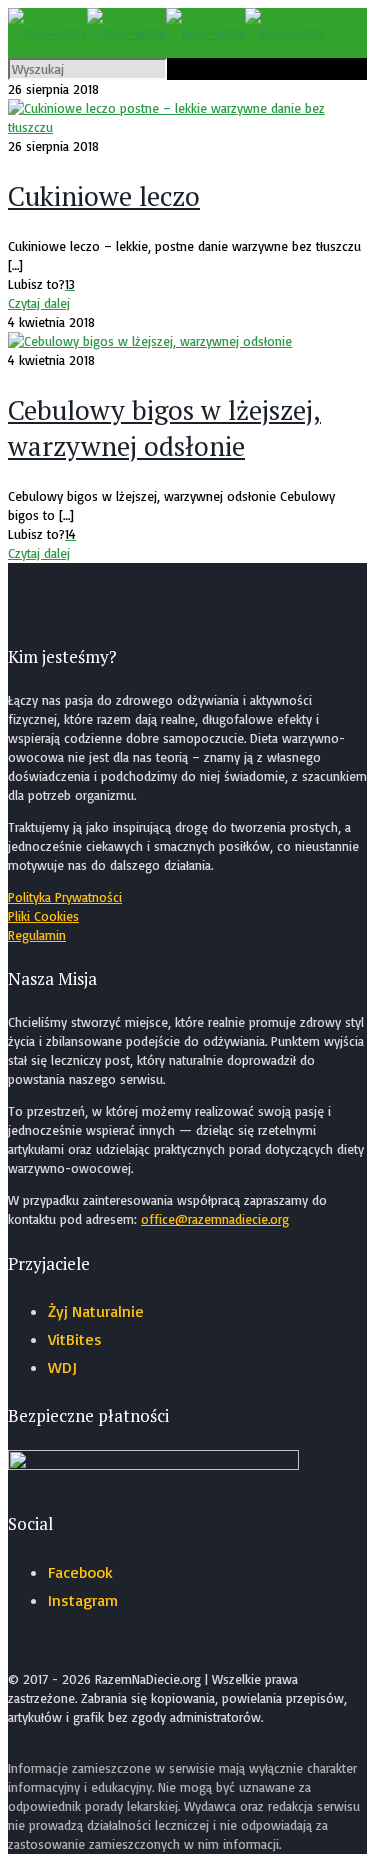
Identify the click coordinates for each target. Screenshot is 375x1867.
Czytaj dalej (39, 303)
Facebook (80, 1572)
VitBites (75, 1339)
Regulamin (37, 935)
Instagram (83, 1600)
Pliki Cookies (43, 916)
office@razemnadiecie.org (215, 1219)
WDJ (62, 1367)
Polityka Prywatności (65, 897)
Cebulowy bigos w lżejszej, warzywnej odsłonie (164, 428)
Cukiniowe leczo (104, 196)
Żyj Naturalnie (96, 1311)
